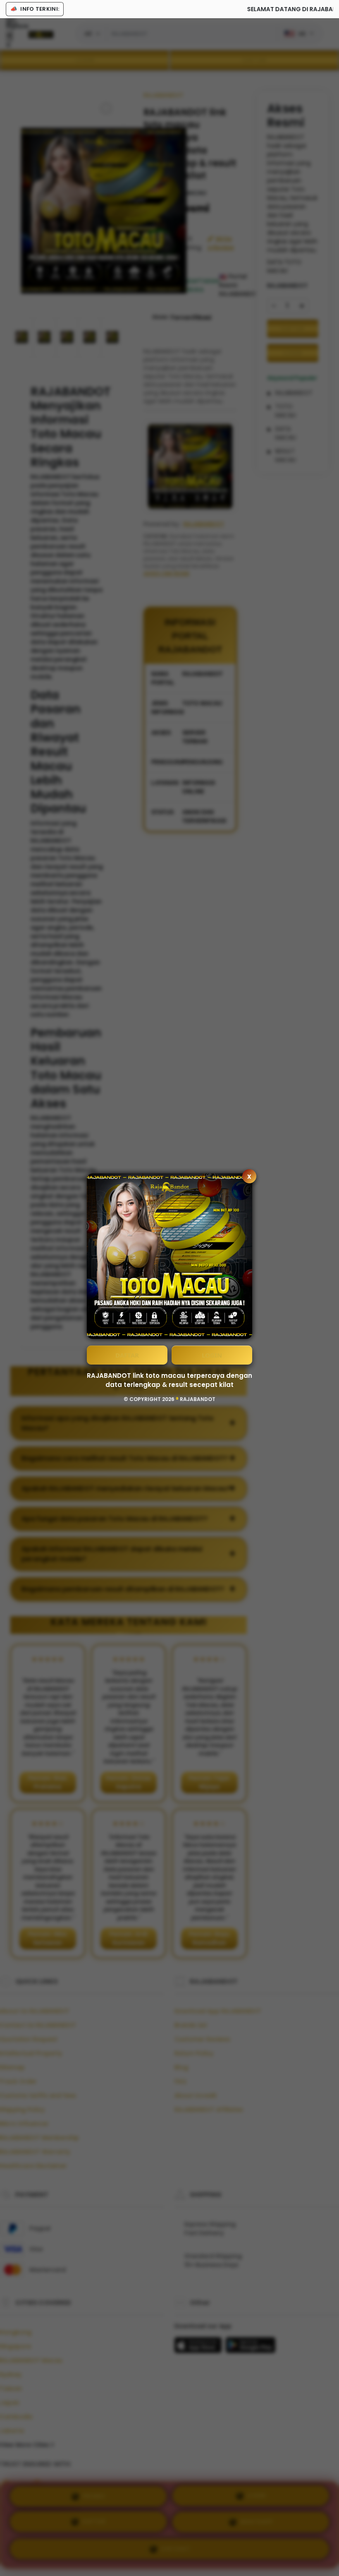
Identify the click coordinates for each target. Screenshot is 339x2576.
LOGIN (212, 1355)
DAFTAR (127, 1355)
